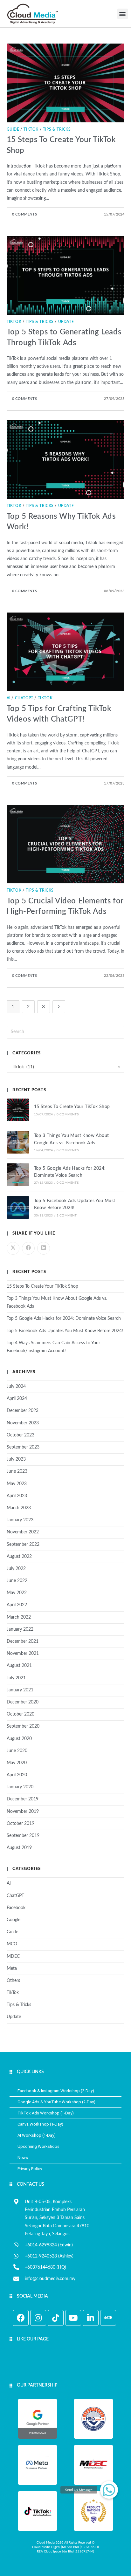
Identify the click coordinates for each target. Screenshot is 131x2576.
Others (13, 1981)
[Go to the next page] (59, 1007)
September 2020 (23, 1726)
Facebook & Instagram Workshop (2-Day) (56, 2091)
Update (66, 322)
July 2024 (16, 1387)
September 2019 (23, 1836)
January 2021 (20, 1690)
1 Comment (67, 1216)
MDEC (13, 1956)
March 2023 (19, 1508)
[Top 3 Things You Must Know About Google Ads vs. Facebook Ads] (18, 1142)
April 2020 (17, 1775)
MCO (12, 1944)
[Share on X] (13, 1248)
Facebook (16, 1908)
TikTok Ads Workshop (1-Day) (46, 2113)
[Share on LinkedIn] (44, 1248)
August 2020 (19, 1739)
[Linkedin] (91, 2318)
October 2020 (21, 1714)
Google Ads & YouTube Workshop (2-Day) (56, 2102)
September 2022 (23, 1545)
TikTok (31, 129)
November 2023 (23, 1423)
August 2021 (19, 1666)
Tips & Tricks (57, 129)
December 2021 (23, 1641)
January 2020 (20, 1787)
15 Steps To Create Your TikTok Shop (72, 1107)
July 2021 (16, 1678)
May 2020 (17, 1763)
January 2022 (20, 1629)
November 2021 (23, 1654)
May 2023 (17, 1484)
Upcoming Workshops (38, 2146)
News (23, 2158)
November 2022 (23, 1532)
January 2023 (20, 1520)
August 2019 (19, 1848)
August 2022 (19, 1557)
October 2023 (21, 1435)
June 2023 (17, 1471)
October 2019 (21, 1824)
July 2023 (16, 1459)
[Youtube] (73, 2318)
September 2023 (23, 1447)
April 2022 (17, 1605)
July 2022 (16, 1569)
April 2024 (17, 1399)
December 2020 (23, 1702)
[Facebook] (21, 2318)
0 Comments (24, 214)
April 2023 (17, 1496)
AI (9, 698)
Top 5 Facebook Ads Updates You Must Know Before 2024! (65, 1331)
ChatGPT (24, 698)
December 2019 (23, 1799)
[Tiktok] (56, 2318)
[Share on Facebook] (28, 1248)
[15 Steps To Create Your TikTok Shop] (18, 1110)
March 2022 (19, 1617)
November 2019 (23, 1812)
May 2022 (17, 1593)
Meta (12, 1969)
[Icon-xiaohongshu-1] (108, 2318)
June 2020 (17, 1751)
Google (14, 1920)
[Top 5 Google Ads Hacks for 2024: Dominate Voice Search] (18, 1175)
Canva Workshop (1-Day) (40, 2124)
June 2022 (17, 1581)
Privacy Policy (30, 2169)
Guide (13, 129)
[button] (123, 14)
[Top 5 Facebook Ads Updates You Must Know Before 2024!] (18, 1207)
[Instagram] (38, 2318)
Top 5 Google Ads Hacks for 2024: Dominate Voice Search (64, 1319)
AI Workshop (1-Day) (37, 2135)
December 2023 (23, 1411)
